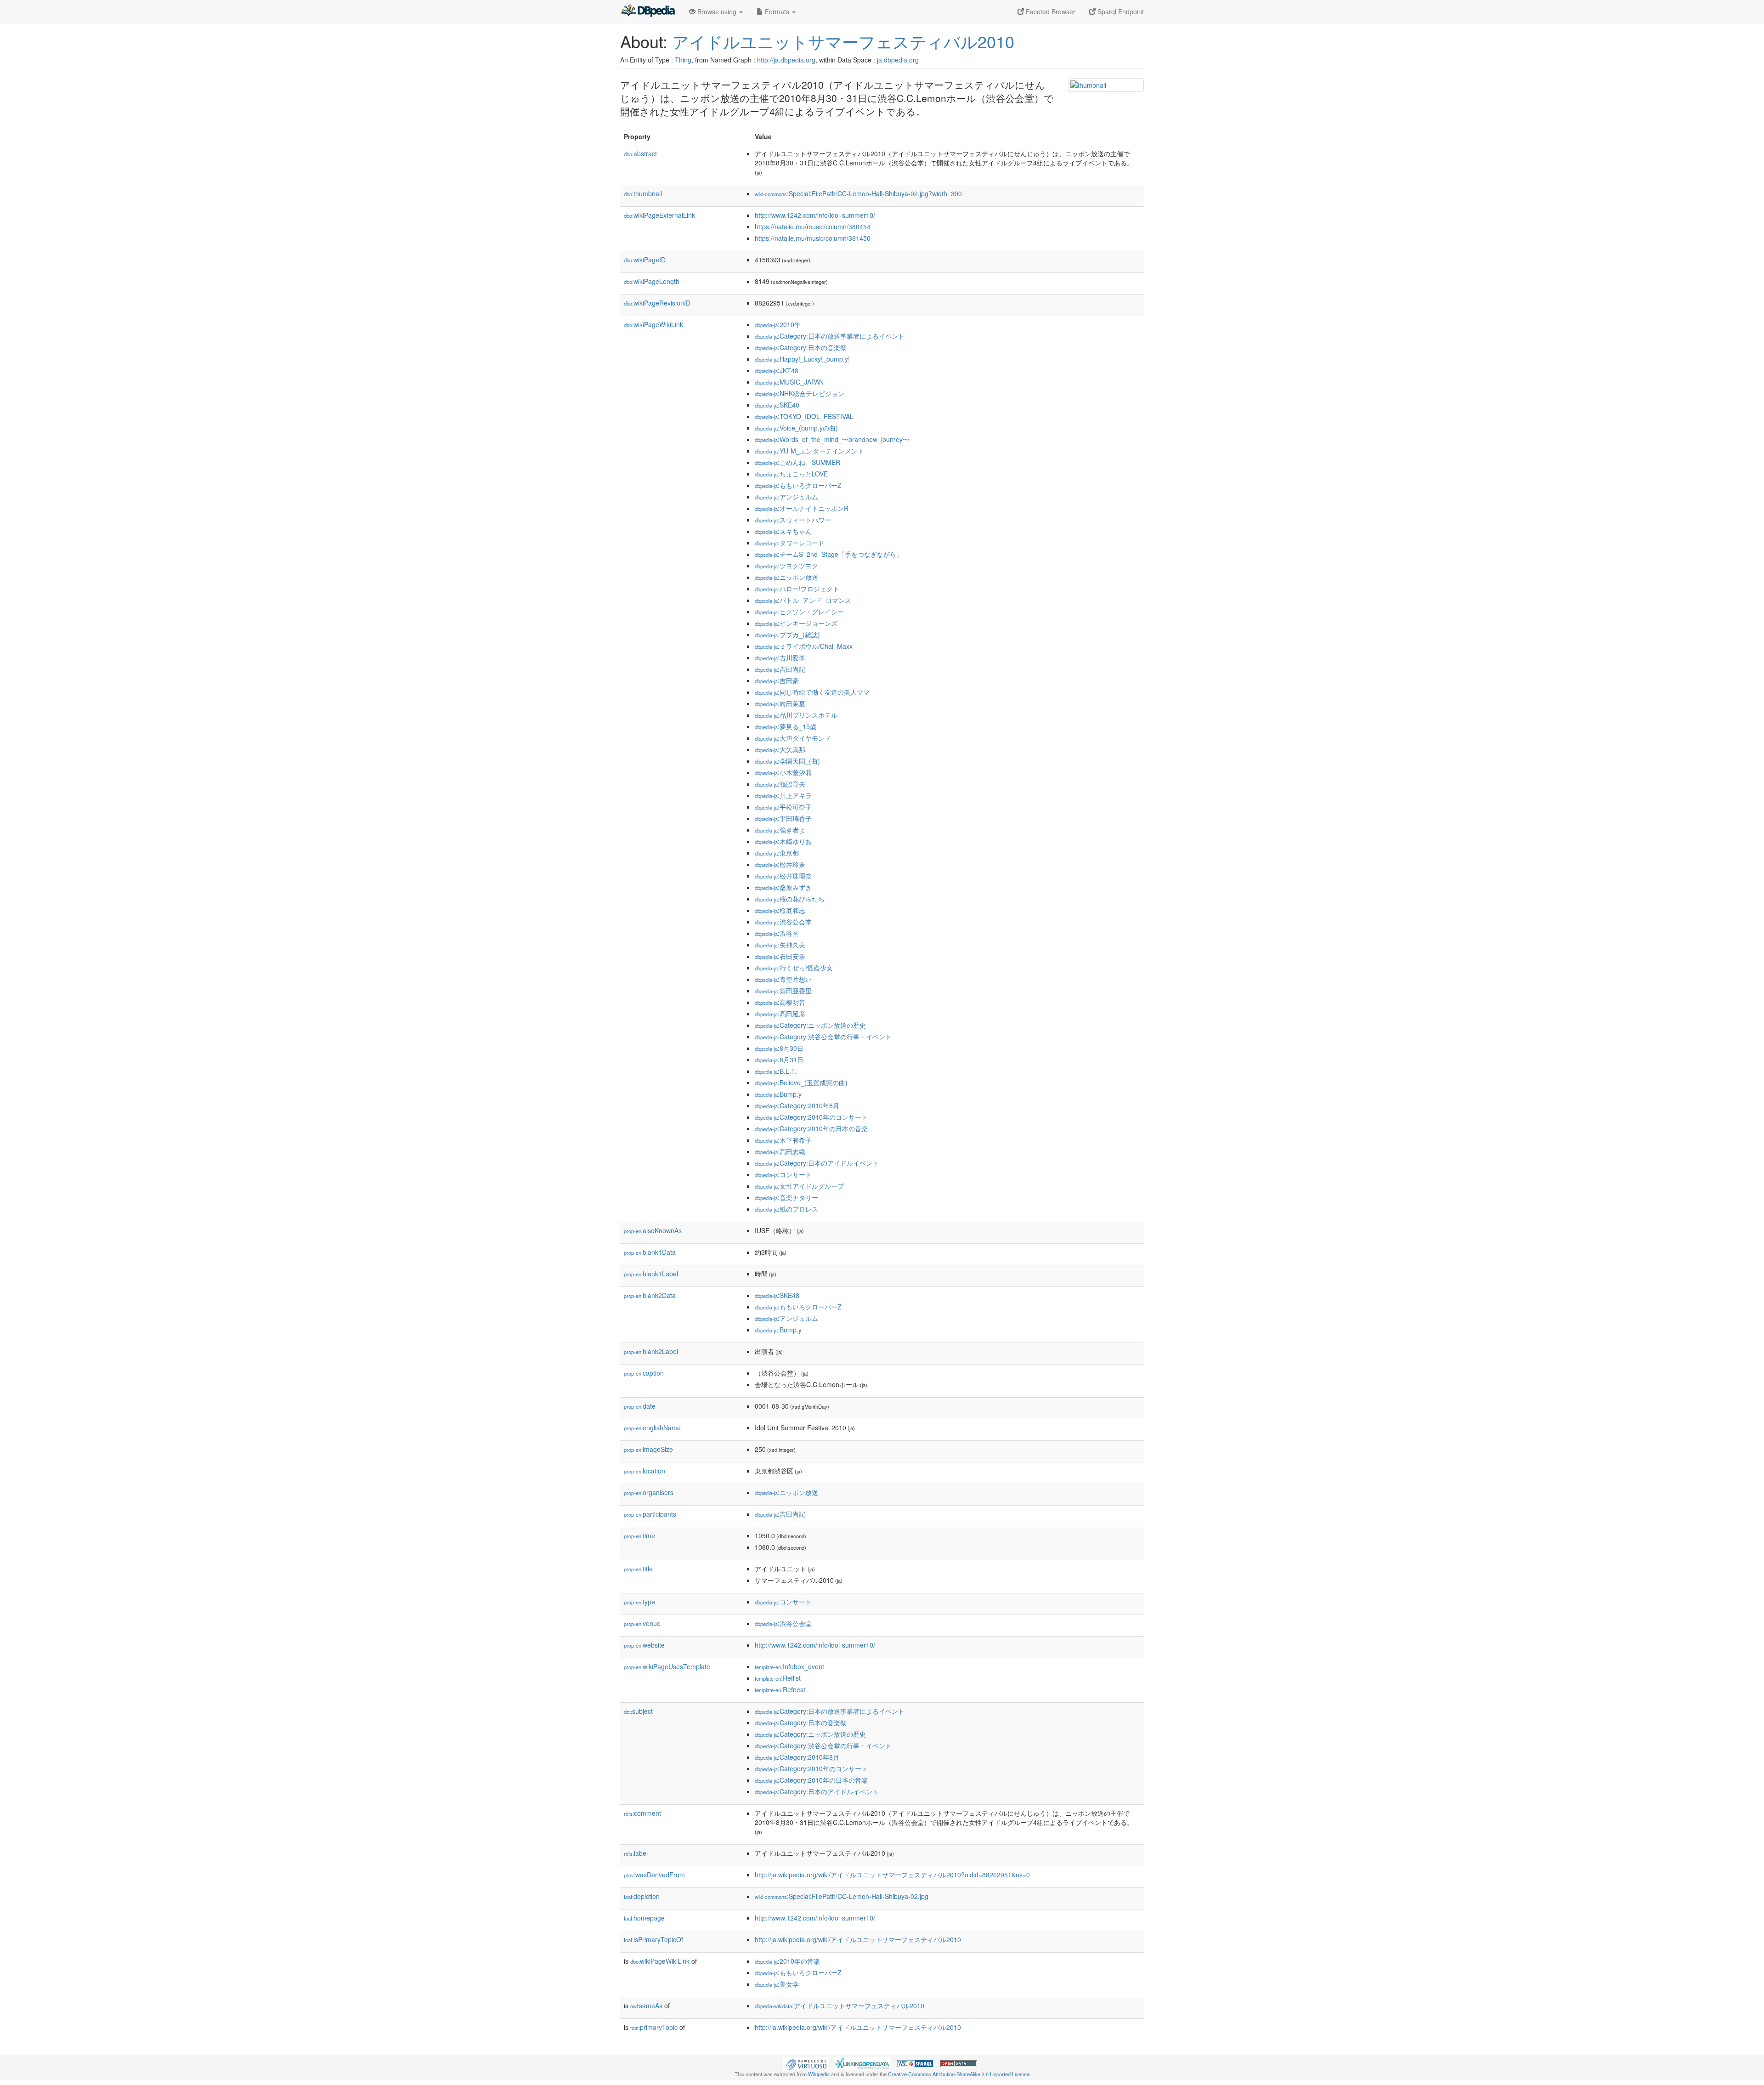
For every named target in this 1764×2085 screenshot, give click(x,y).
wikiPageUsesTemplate (667, 1666)
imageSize (648, 1449)
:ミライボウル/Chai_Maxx (804, 646)
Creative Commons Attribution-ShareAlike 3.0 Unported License (959, 2074)
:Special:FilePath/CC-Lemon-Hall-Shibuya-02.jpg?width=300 (858, 193)
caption (644, 1373)
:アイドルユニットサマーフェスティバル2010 (840, 2006)
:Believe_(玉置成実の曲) (801, 1082)
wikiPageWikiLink (653, 324)
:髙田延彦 (780, 1014)
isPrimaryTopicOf (653, 1939)
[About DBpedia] (648, 11)
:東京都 (777, 853)
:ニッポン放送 (786, 577)
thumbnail (643, 193)
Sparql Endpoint (1120, 11)
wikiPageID (645, 260)
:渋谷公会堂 (783, 922)
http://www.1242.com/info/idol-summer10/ (815, 215)
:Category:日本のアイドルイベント (817, 1163)
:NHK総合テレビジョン (800, 393)
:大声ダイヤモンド (793, 738)
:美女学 (777, 1984)
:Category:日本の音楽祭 (801, 347)
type (639, 1602)
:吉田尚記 (780, 669)
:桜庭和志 (780, 910)
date (640, 1406)
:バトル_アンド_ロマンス (803, 600)
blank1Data (650, 1252)
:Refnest (780, 1689)
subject (638, 1711)
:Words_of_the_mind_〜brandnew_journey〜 (832, 439)
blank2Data (650, 1295)
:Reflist (778, 1678)
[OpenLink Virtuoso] (806, 2062)
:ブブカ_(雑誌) (787, 635)
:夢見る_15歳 (786, 726)
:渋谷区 (777, 933)
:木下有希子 (783, 1140)
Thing (683, 60)
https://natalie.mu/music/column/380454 (813, 227)
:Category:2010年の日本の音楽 (811, 1128)
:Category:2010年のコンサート (811, 1117)
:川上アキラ (783, 795)
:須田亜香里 (783, 991)
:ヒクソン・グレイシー (799, 612)
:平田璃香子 (783, 818)
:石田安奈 (780, 956)
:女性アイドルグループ (799, 1186)
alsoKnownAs (653, 1230)
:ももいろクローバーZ (798, 485)
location (645, 1471)
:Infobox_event (789, 1666)
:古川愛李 (780, 657)
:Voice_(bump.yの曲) (796, 428)
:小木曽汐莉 (783, 772)
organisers (649, 1492)
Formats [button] (777, 11)
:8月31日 (779, 1059)
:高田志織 (780, 1151)
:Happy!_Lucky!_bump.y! (802, 359)
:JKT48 (777, 370)
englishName (652, 1428)
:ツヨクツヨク (786, 566)
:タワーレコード (790, 543)
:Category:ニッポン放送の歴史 (810, 1025)
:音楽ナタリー (786, 1197)
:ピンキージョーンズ (796, 623)
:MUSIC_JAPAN (789, 382)
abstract (640, 153)
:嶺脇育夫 (780, 784)
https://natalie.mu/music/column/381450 (813, 238)
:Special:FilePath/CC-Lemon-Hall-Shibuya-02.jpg (842, 1896)
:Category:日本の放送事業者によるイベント (830, 336)
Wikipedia (819, 2074)
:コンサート (783, 1174)
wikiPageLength (652, 281)
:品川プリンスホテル (796, 715)
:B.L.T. (776, 1071)
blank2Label (651, 1351)
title (638, 1569)
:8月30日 (779, 1048)
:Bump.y (778, 1094)
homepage (644, 1918)
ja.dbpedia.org (898, 60)
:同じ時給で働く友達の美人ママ (812, 692)
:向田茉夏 (780, 703)
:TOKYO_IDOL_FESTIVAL (804, 416)
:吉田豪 (777, 680)
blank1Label (651, 1274)
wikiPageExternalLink (659, 215)
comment (642, 1813)
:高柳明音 (780, 1002)
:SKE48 (777, 405)
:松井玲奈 (780, 864)
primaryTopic (654, 2027)
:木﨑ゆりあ (783, 841)
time (639, 1535)
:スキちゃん (783, 531)
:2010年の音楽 (787, 1961)
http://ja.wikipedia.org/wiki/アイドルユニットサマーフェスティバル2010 (858, 1939)
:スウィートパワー (793, 520)
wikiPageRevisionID (657, 303)
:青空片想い (783, 979)
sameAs (646, 2006)
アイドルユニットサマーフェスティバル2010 (843, 41)
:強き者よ (780, 830)
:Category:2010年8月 (797, 1105)
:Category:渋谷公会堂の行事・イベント (823, 1037)
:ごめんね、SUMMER (797, 462)
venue (642, 1623)
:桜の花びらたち (790, 899)
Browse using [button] (717, 11)
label (636, 1853)
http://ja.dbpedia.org (786, 60)
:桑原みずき (783, 887)
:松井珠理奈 (783, 876)
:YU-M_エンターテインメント (809, 451)
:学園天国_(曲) (787, 761)
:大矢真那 (780, 749)
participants (650, 1514)
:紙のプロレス (786, 1209)
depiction (642, 1896)
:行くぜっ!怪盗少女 (794, 968)
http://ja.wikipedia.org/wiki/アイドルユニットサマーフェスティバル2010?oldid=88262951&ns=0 (892, 1875)
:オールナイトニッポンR (802, 508)
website (644, 1645)
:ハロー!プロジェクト (797, 589)
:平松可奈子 (783, 807)
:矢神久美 (780, 945)
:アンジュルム (786, 497)
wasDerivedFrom (654, 1875)
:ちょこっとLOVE (791, 474)
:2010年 (778, 324)
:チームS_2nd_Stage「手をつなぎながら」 (829, 554)
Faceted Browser (1050, 11)
